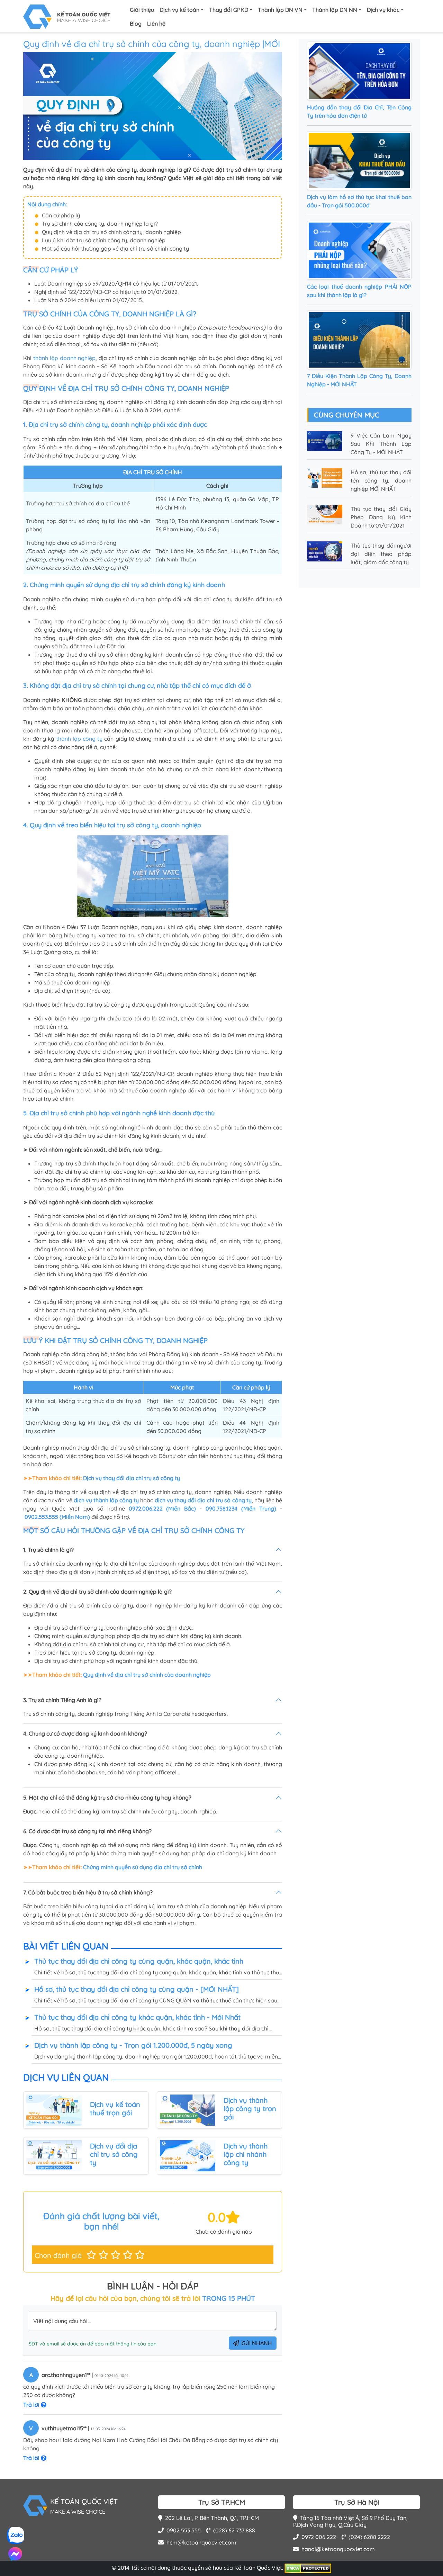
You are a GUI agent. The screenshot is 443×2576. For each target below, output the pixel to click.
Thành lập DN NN (335, 10)
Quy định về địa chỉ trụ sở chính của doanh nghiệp (147, 1675)
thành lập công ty (79, 739)
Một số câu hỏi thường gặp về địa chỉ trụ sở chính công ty (115, 249)
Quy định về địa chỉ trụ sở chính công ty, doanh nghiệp (111, 232)
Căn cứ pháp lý (61, 215)
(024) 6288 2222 (369, 2537)
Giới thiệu (142, 10)
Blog (136, 24)
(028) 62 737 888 (234, 2530)
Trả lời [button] (32, 2405)
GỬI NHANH (257, 2343)
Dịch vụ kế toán (179, 10)
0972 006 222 (319, 2537)
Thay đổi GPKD (229, 10)
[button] (91, 2255)
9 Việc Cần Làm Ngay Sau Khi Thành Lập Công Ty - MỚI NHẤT (381, 444)
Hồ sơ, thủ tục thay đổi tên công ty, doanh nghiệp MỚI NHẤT (381, 480)
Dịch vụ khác (383, 10)
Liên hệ (156, 24)
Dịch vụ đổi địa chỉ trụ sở (114, 2150)
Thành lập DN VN (280, 10)
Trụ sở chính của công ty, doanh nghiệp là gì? (100, 224)
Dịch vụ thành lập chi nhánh (246, 2150)
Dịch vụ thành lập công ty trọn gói (250, 2109)
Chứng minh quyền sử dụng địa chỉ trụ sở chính (143, 1867)
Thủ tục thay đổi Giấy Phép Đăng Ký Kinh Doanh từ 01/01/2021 (381, 517)
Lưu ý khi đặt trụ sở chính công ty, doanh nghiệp (104, 240)
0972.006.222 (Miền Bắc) (162, 1508)
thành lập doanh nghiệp (65, 358)
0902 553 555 (184, 2530)
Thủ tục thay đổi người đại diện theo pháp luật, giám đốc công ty (381, 554)
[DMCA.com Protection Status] (308, 2568)
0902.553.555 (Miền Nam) (57, 1517)
